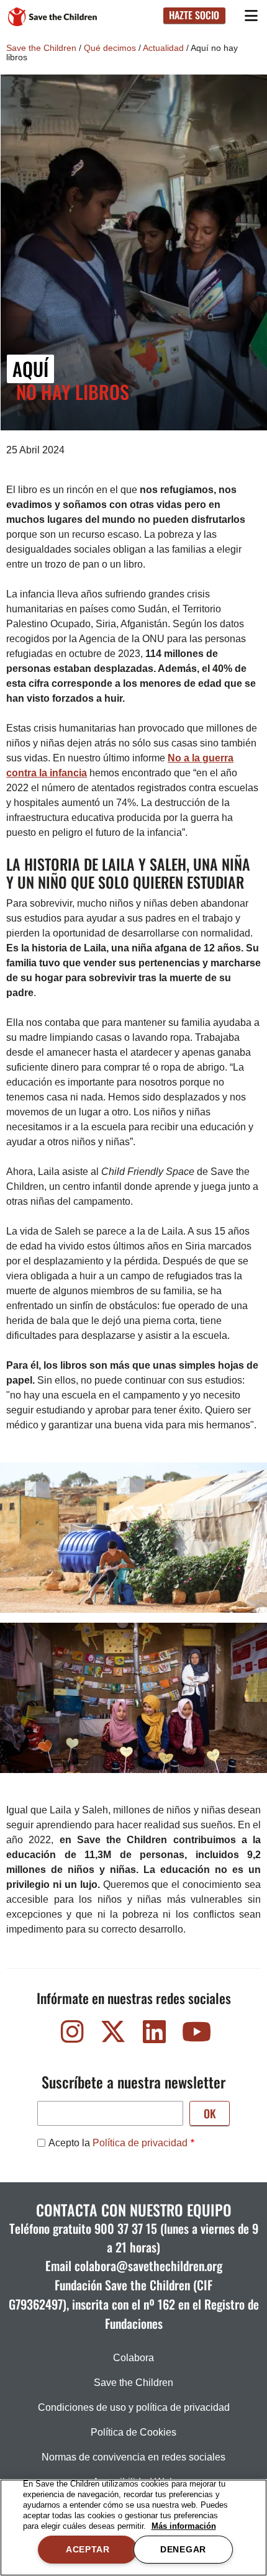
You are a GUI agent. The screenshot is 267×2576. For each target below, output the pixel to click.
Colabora (133, 2358)
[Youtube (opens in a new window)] (195, 2035)
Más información (184, 2526)
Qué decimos (110, 48)
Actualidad (163, 48)
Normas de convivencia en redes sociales (133, 2457)
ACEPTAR (88, 2549)
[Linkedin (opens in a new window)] (154, 2035)
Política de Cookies (133, 2432)
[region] (133, 2528)
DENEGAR (183, 2549)
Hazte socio (194, 15)
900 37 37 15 (126, 2228)
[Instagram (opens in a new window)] (72, 2035)
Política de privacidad (140, 2143)
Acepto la (118, 2143)
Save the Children (41, 48)
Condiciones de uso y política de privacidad (134, 2407)
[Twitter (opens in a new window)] (113, 2035)
